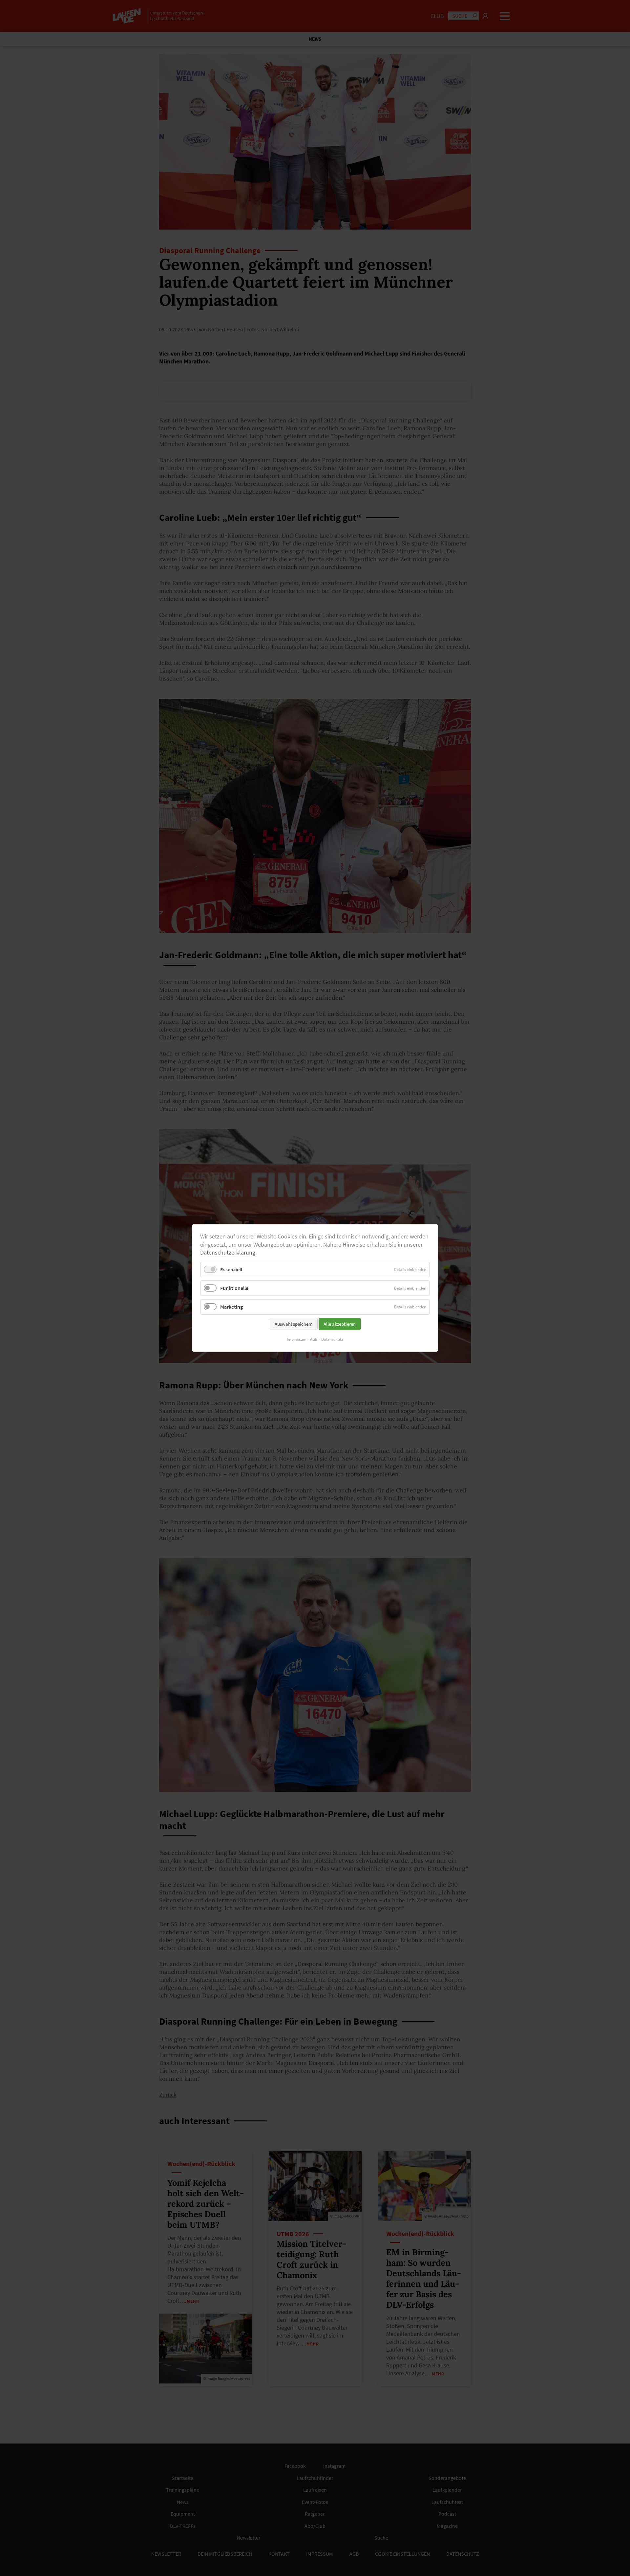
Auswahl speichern (294, 1324)
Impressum (297, 1339)
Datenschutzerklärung (228, 1253)
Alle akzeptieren (340, 1324)
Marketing (231, 1307)
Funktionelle (234, 1288)
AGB (314, 1339)
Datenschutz (332, 1339)
